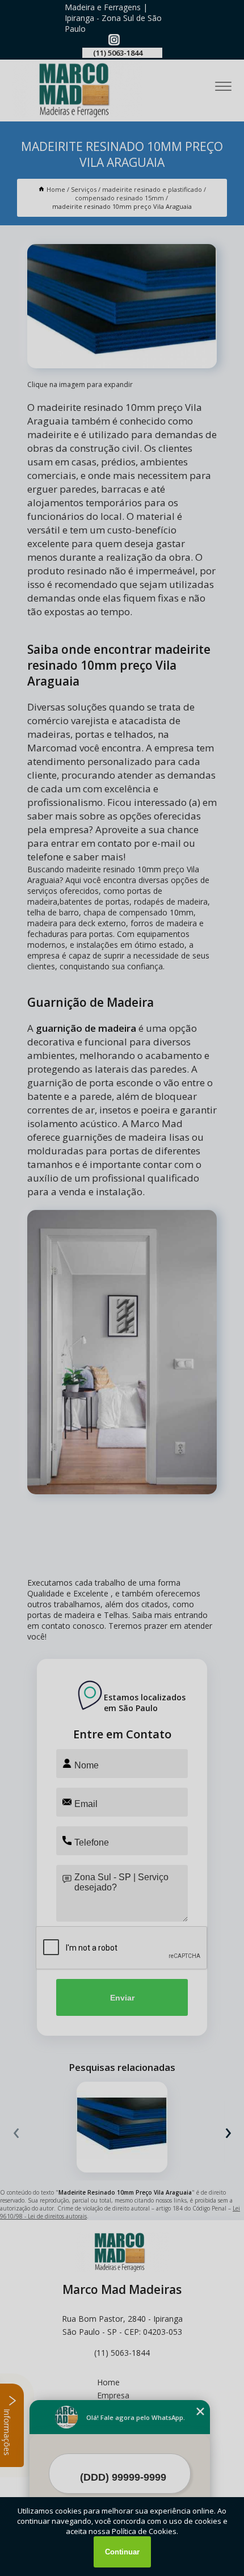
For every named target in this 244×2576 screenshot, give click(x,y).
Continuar (122, 2552)
